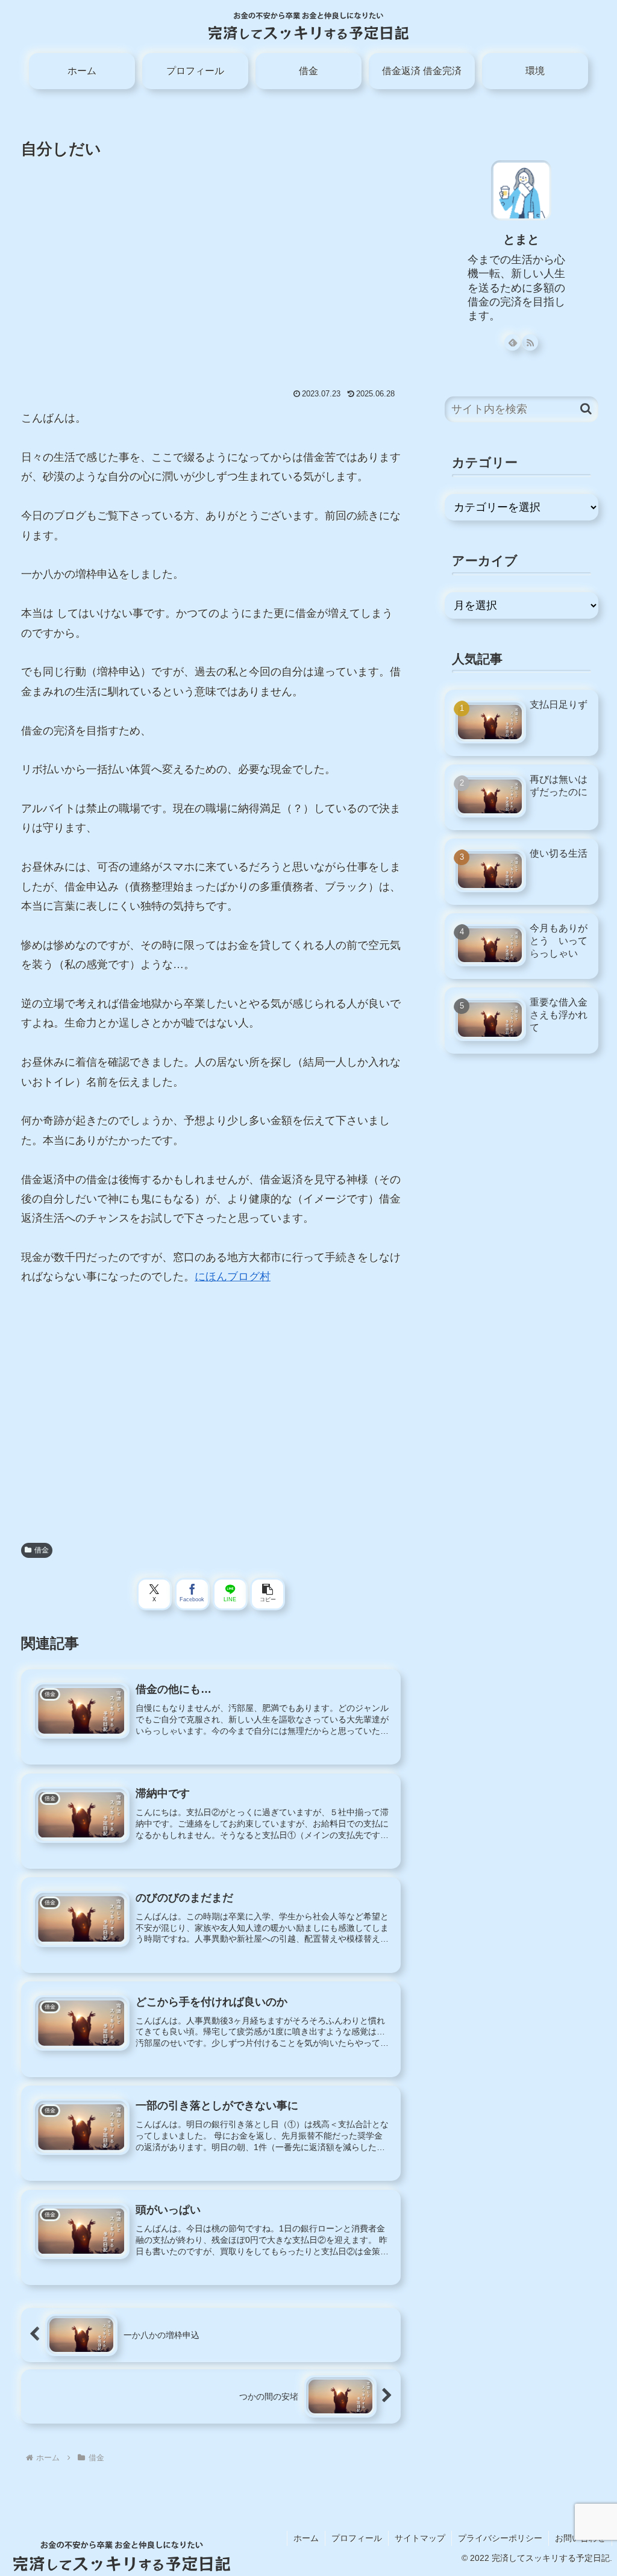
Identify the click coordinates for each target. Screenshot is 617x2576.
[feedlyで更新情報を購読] (512, 342)
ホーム (306, 2538)
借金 (42, 1550)
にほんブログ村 (233, 1277)
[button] (268, 1594)
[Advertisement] (211, 259)
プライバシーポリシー (500, 2538)
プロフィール (357, 2538)
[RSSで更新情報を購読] (530, 342)
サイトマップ (420, 2538)
